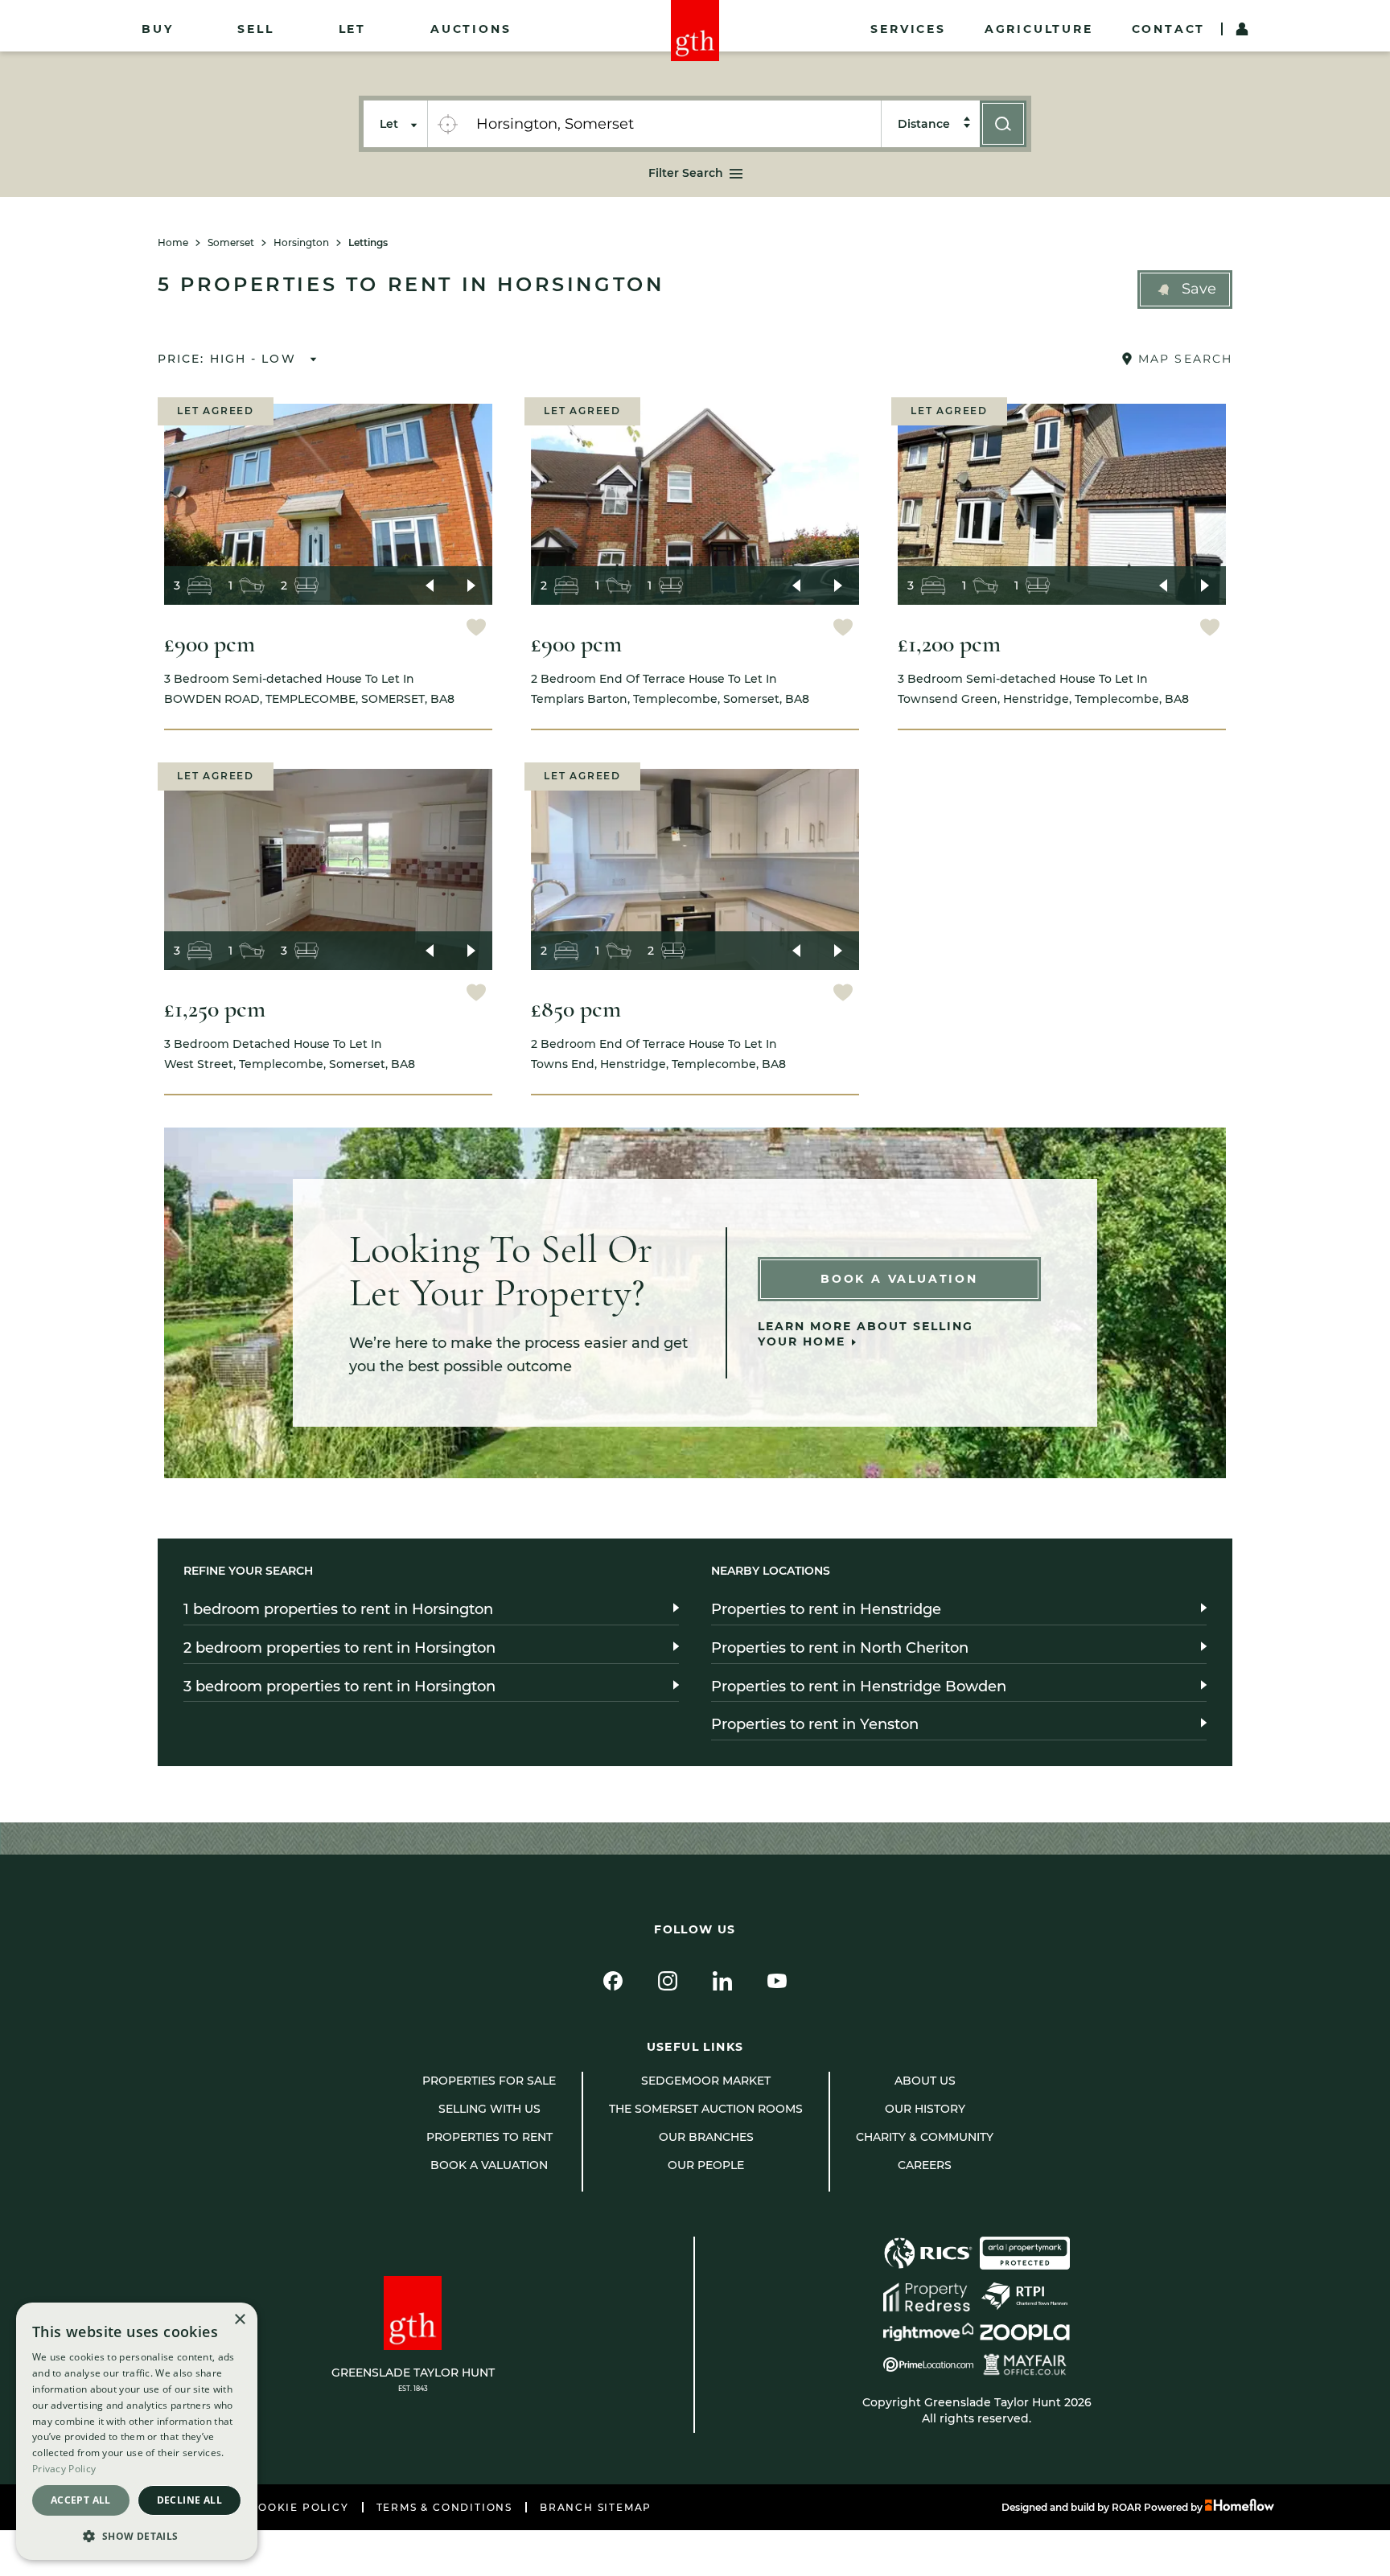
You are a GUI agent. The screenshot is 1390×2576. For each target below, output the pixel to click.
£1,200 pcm (949, 644)
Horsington (301, 243)
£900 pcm (210, 644)
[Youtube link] (777, 1981)
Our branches (706, 2137)
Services (908, 29)
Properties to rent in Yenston (815, 1724)
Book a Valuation (899, 1279)
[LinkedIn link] (722, 1981)
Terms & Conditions (444, 2508)
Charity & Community (925, 2137)
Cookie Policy (299, 2508)
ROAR (1127, 2507)
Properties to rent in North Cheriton (840, 1648)
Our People (706, 2165)
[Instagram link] (668, 1981)
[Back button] (430, 585)
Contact (1169, 29)
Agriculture (1039, 29)
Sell (255, 29)
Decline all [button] (189, 2500)
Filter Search (686, 173)
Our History (925, 2109)
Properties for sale (489, 2081)
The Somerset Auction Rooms (706, 2109)
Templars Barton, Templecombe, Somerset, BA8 (670, 689)
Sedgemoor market (706, 2081)
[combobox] (674, 124)
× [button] (239, 2320)
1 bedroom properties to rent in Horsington (338, 1609)
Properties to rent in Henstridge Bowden (859, 1687)
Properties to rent (489, 2137)
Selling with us (489, 2109)
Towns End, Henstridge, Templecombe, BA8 (658, 1054)
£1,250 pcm (215, 1009)
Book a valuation (489, 2165)
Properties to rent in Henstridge (826, 1609)
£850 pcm (576, 1009)
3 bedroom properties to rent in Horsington (339, 1687)
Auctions (471, 29)
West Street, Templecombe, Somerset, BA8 (290, 1054)
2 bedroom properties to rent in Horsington (339, 1648)
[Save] (476, 629)
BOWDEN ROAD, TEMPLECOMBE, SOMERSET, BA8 (309, 689)
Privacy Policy (64, 2469)
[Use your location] (447, 124)
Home (173, 243)
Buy (157, 29)
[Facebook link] (613, 1981)
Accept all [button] (81, 2500)
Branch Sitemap (596, 2508)
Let (352, 29)
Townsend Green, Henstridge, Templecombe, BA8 (1043, 689)
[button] (1185, 290)
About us (925, 2081)
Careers (925, 2165)
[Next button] (471, 585)
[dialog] (137, 2431)
